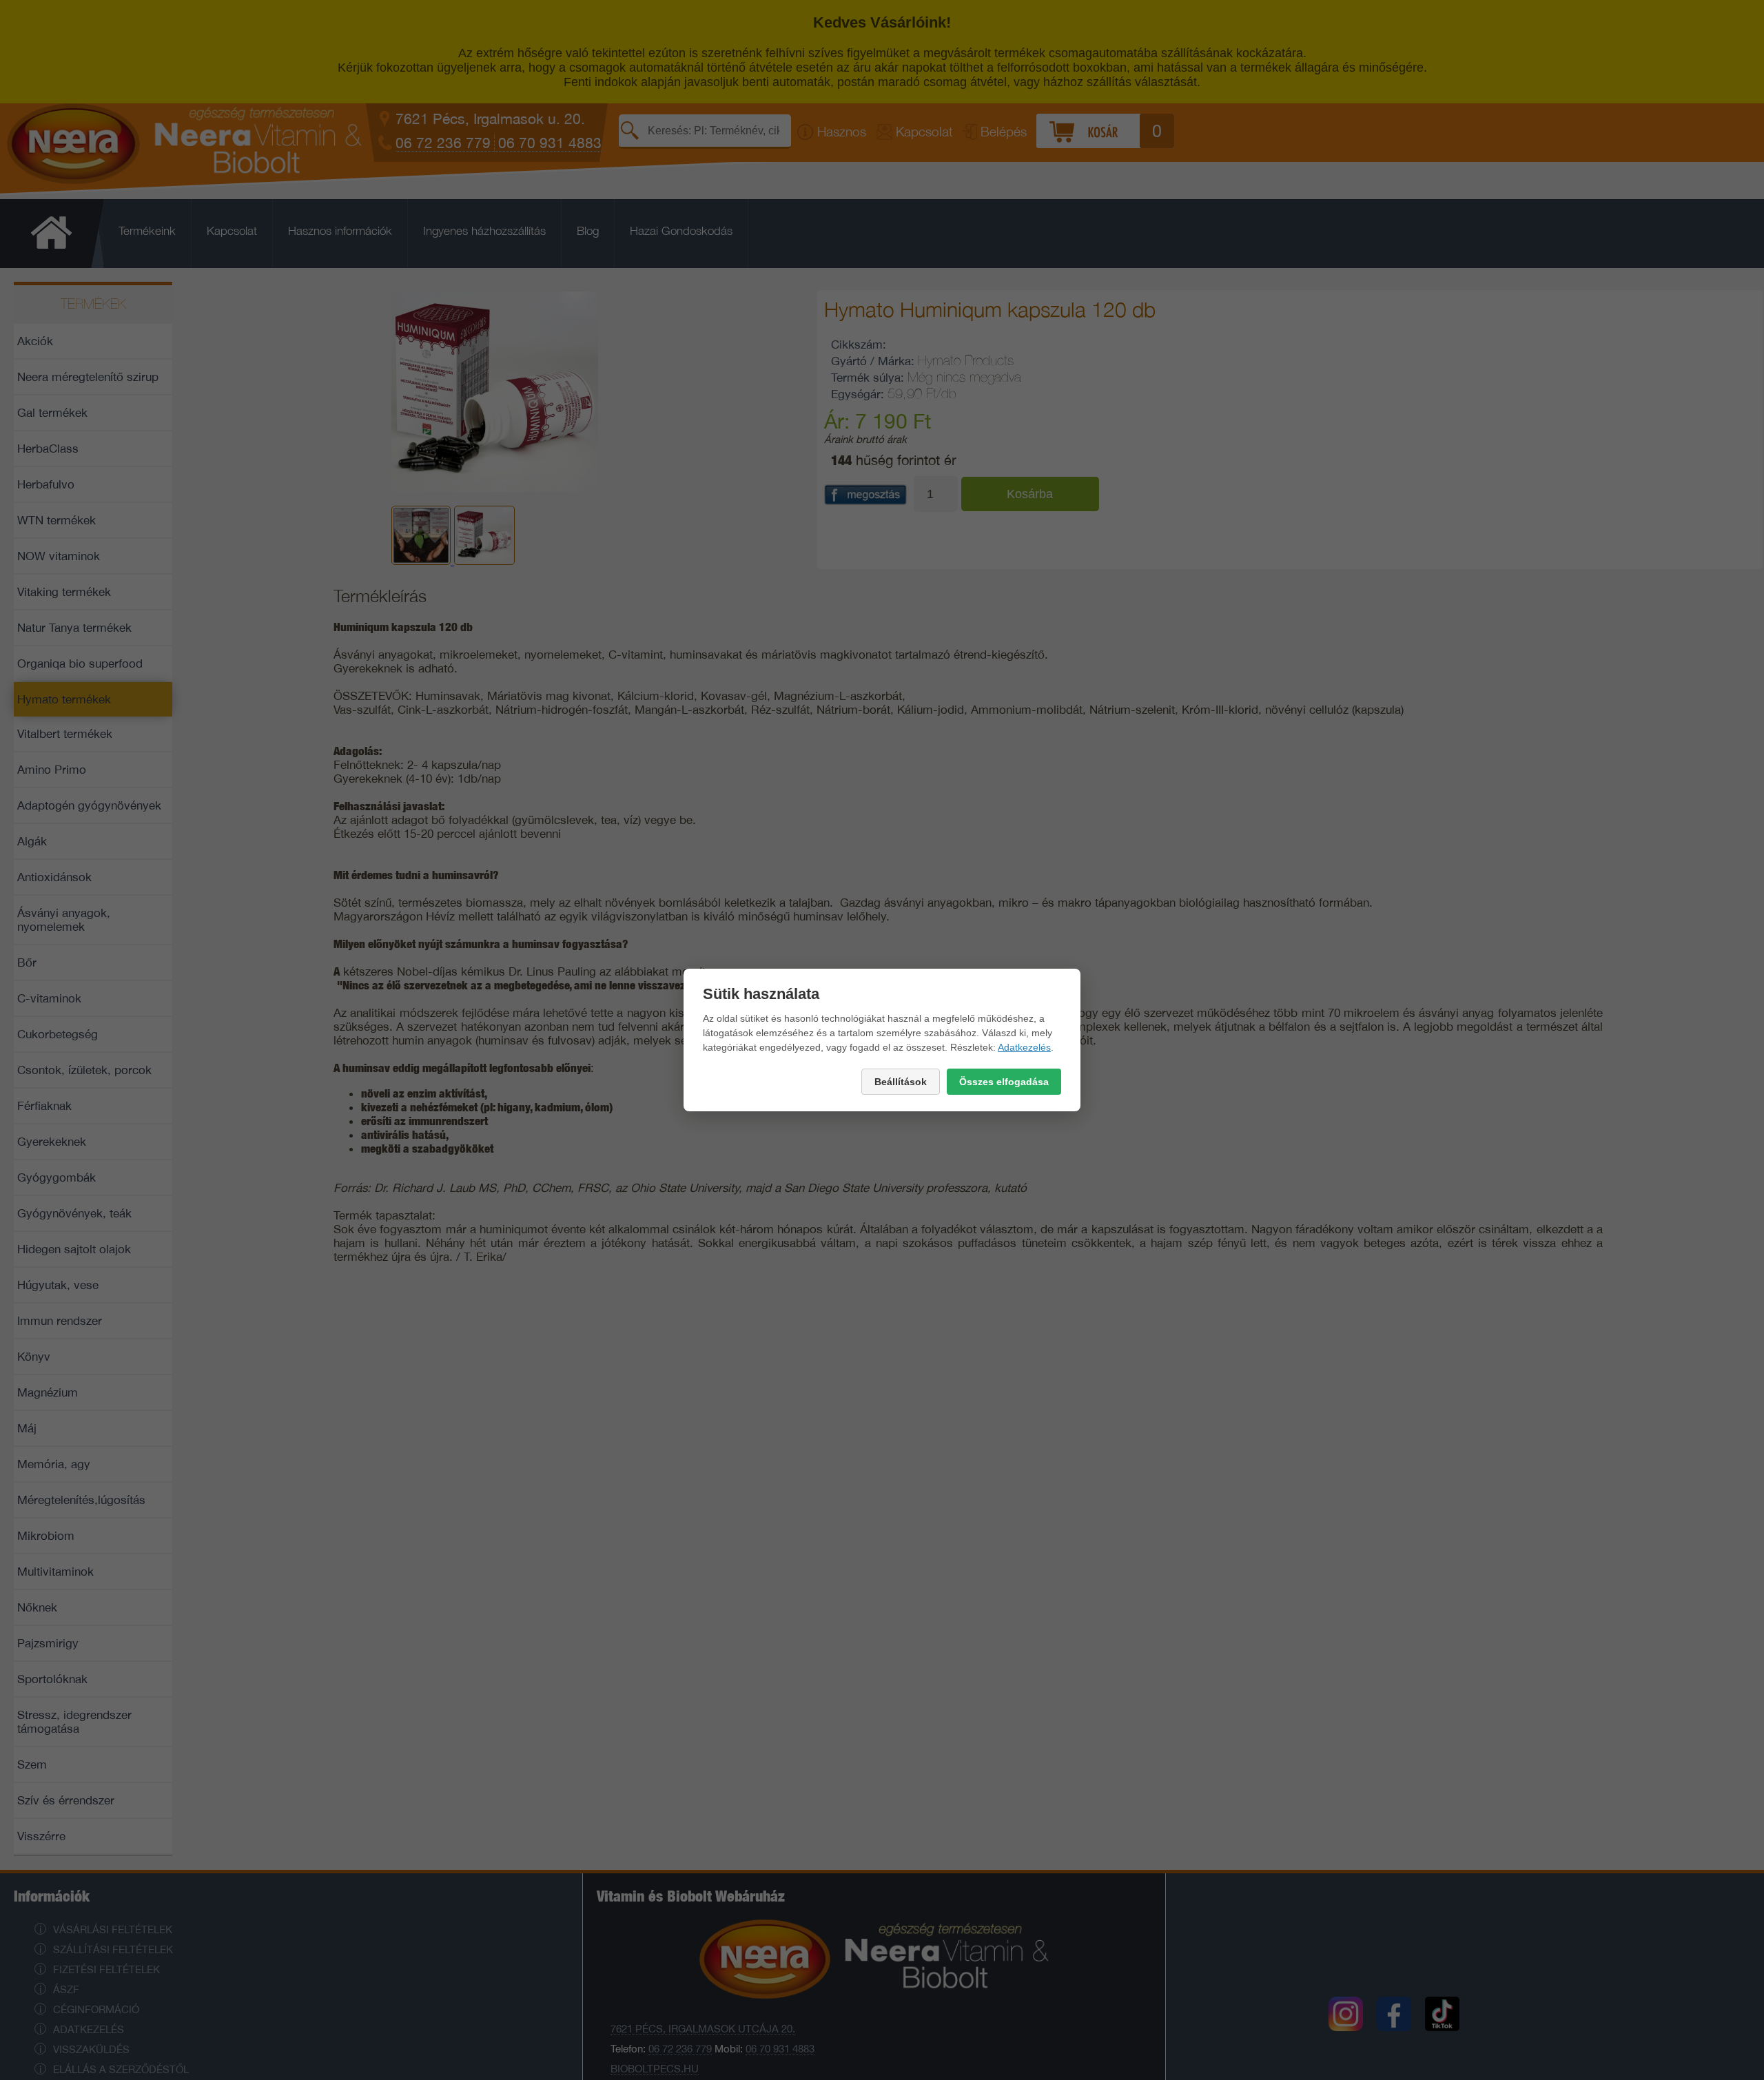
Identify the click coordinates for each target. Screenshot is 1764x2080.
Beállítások (901, 1082)
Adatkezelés (1024, 1047)
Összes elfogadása (1004, 1082)
